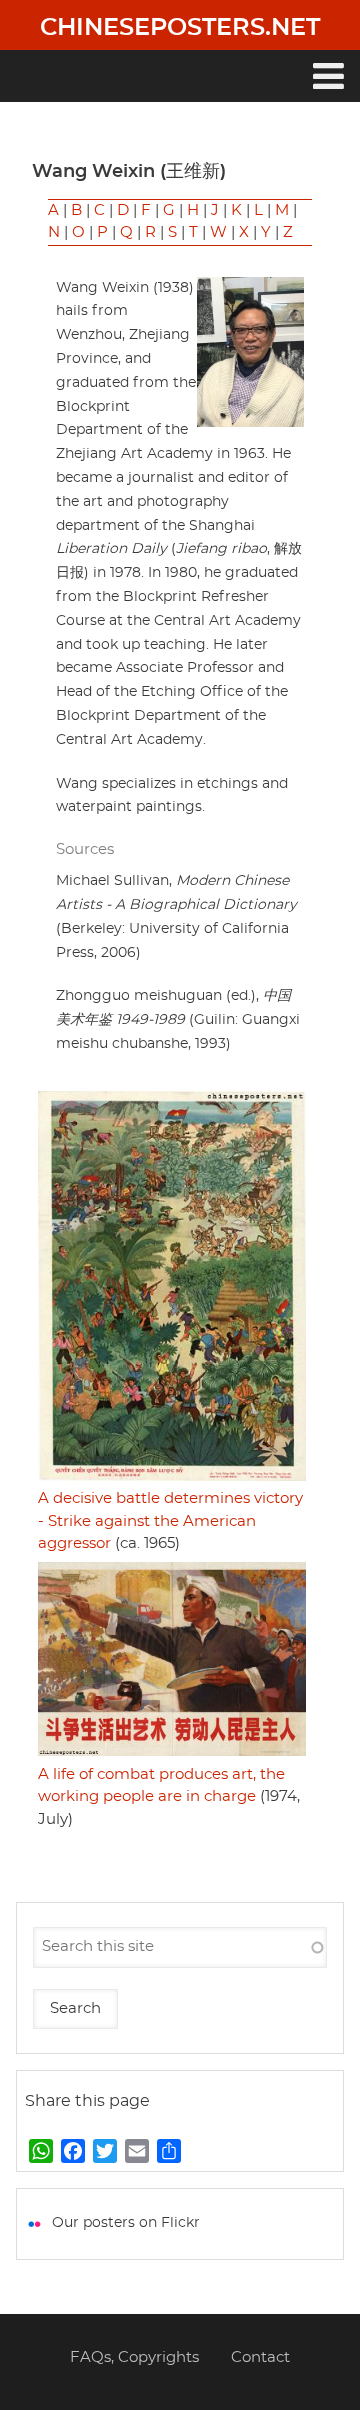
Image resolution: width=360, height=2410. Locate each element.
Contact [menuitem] (260, 2357)
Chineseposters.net (180, 28)
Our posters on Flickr (126, 2223)
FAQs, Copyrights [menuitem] (134, 2357)
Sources (85, 849)
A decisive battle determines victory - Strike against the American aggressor (170, 1521)
